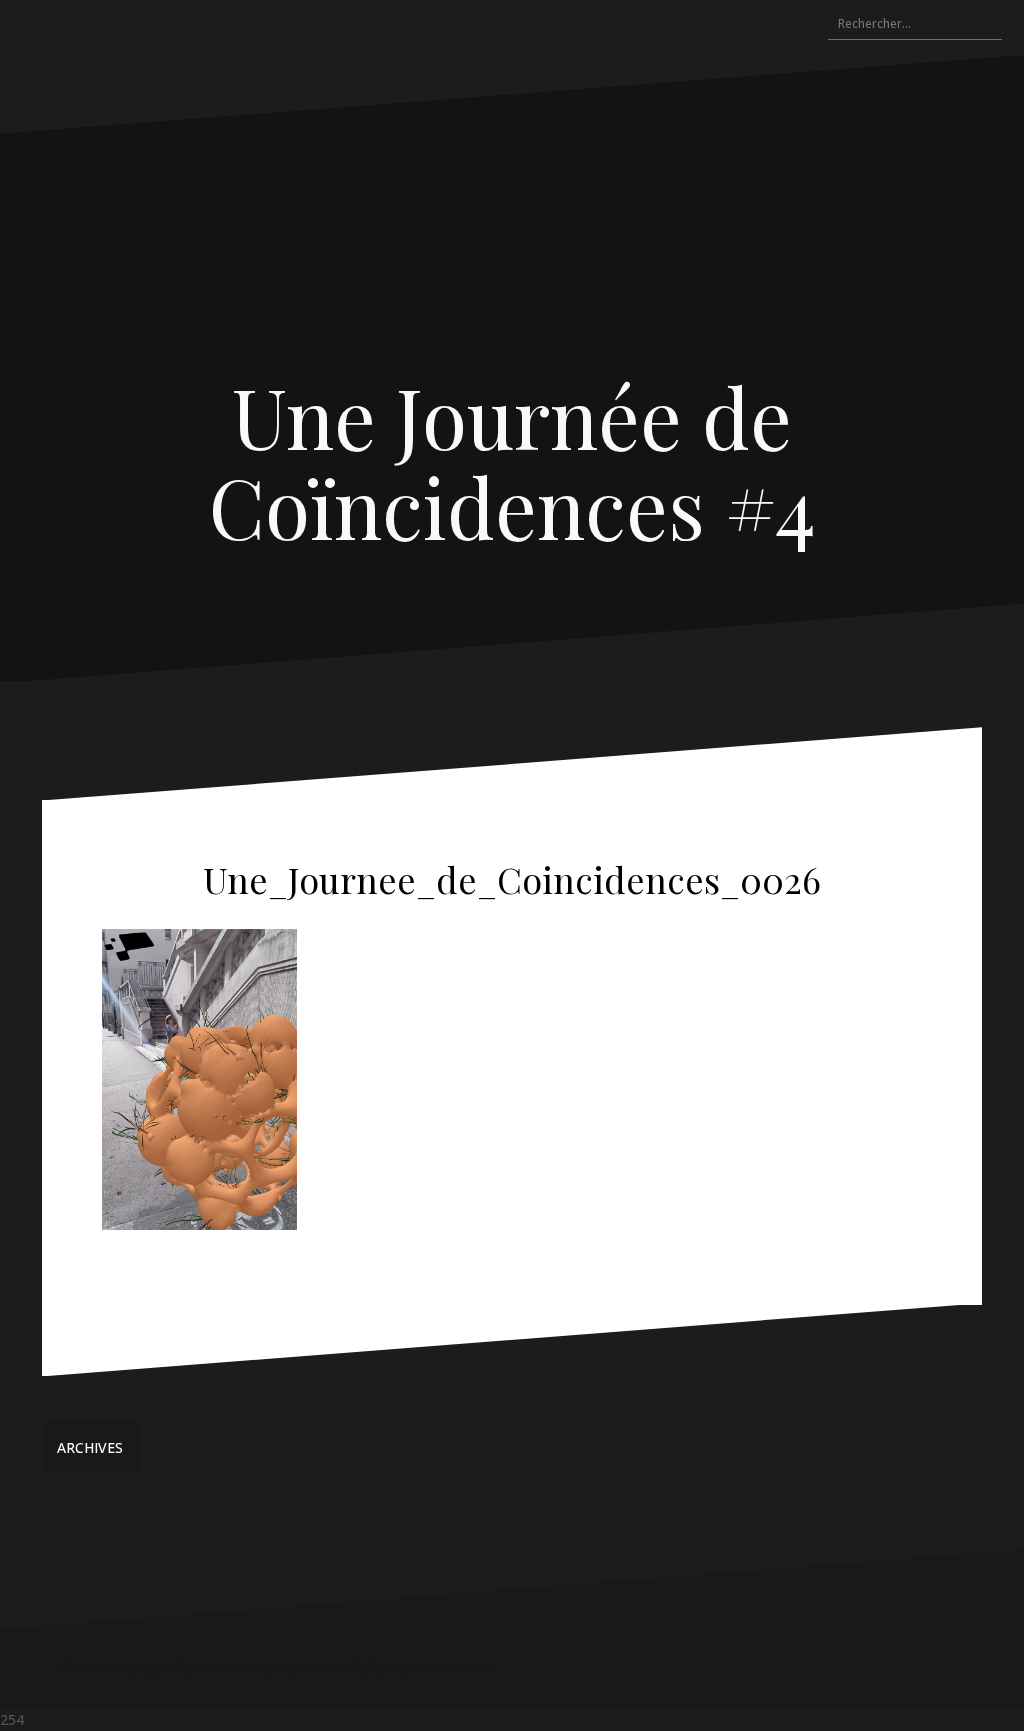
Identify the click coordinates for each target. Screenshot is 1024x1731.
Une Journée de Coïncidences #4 (512, 461)
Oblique (374, 1667)
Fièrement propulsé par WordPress (170, 1667)
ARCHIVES (90, 1447)
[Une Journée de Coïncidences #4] (512, 261)
